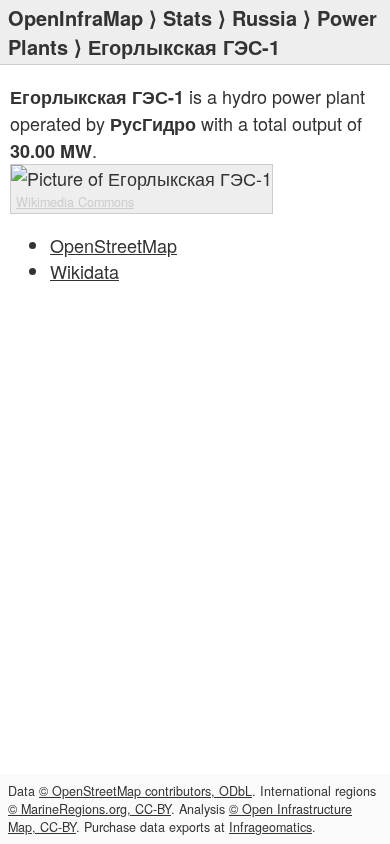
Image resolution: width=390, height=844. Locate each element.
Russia (264, 17)
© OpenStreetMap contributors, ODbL (145, 791)
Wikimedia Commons (75, 202)
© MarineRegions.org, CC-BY (89, 809)
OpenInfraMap (75, 17)
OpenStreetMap (113, 245)
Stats (187, 17)
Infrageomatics (270, 827)
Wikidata (84, 271)
